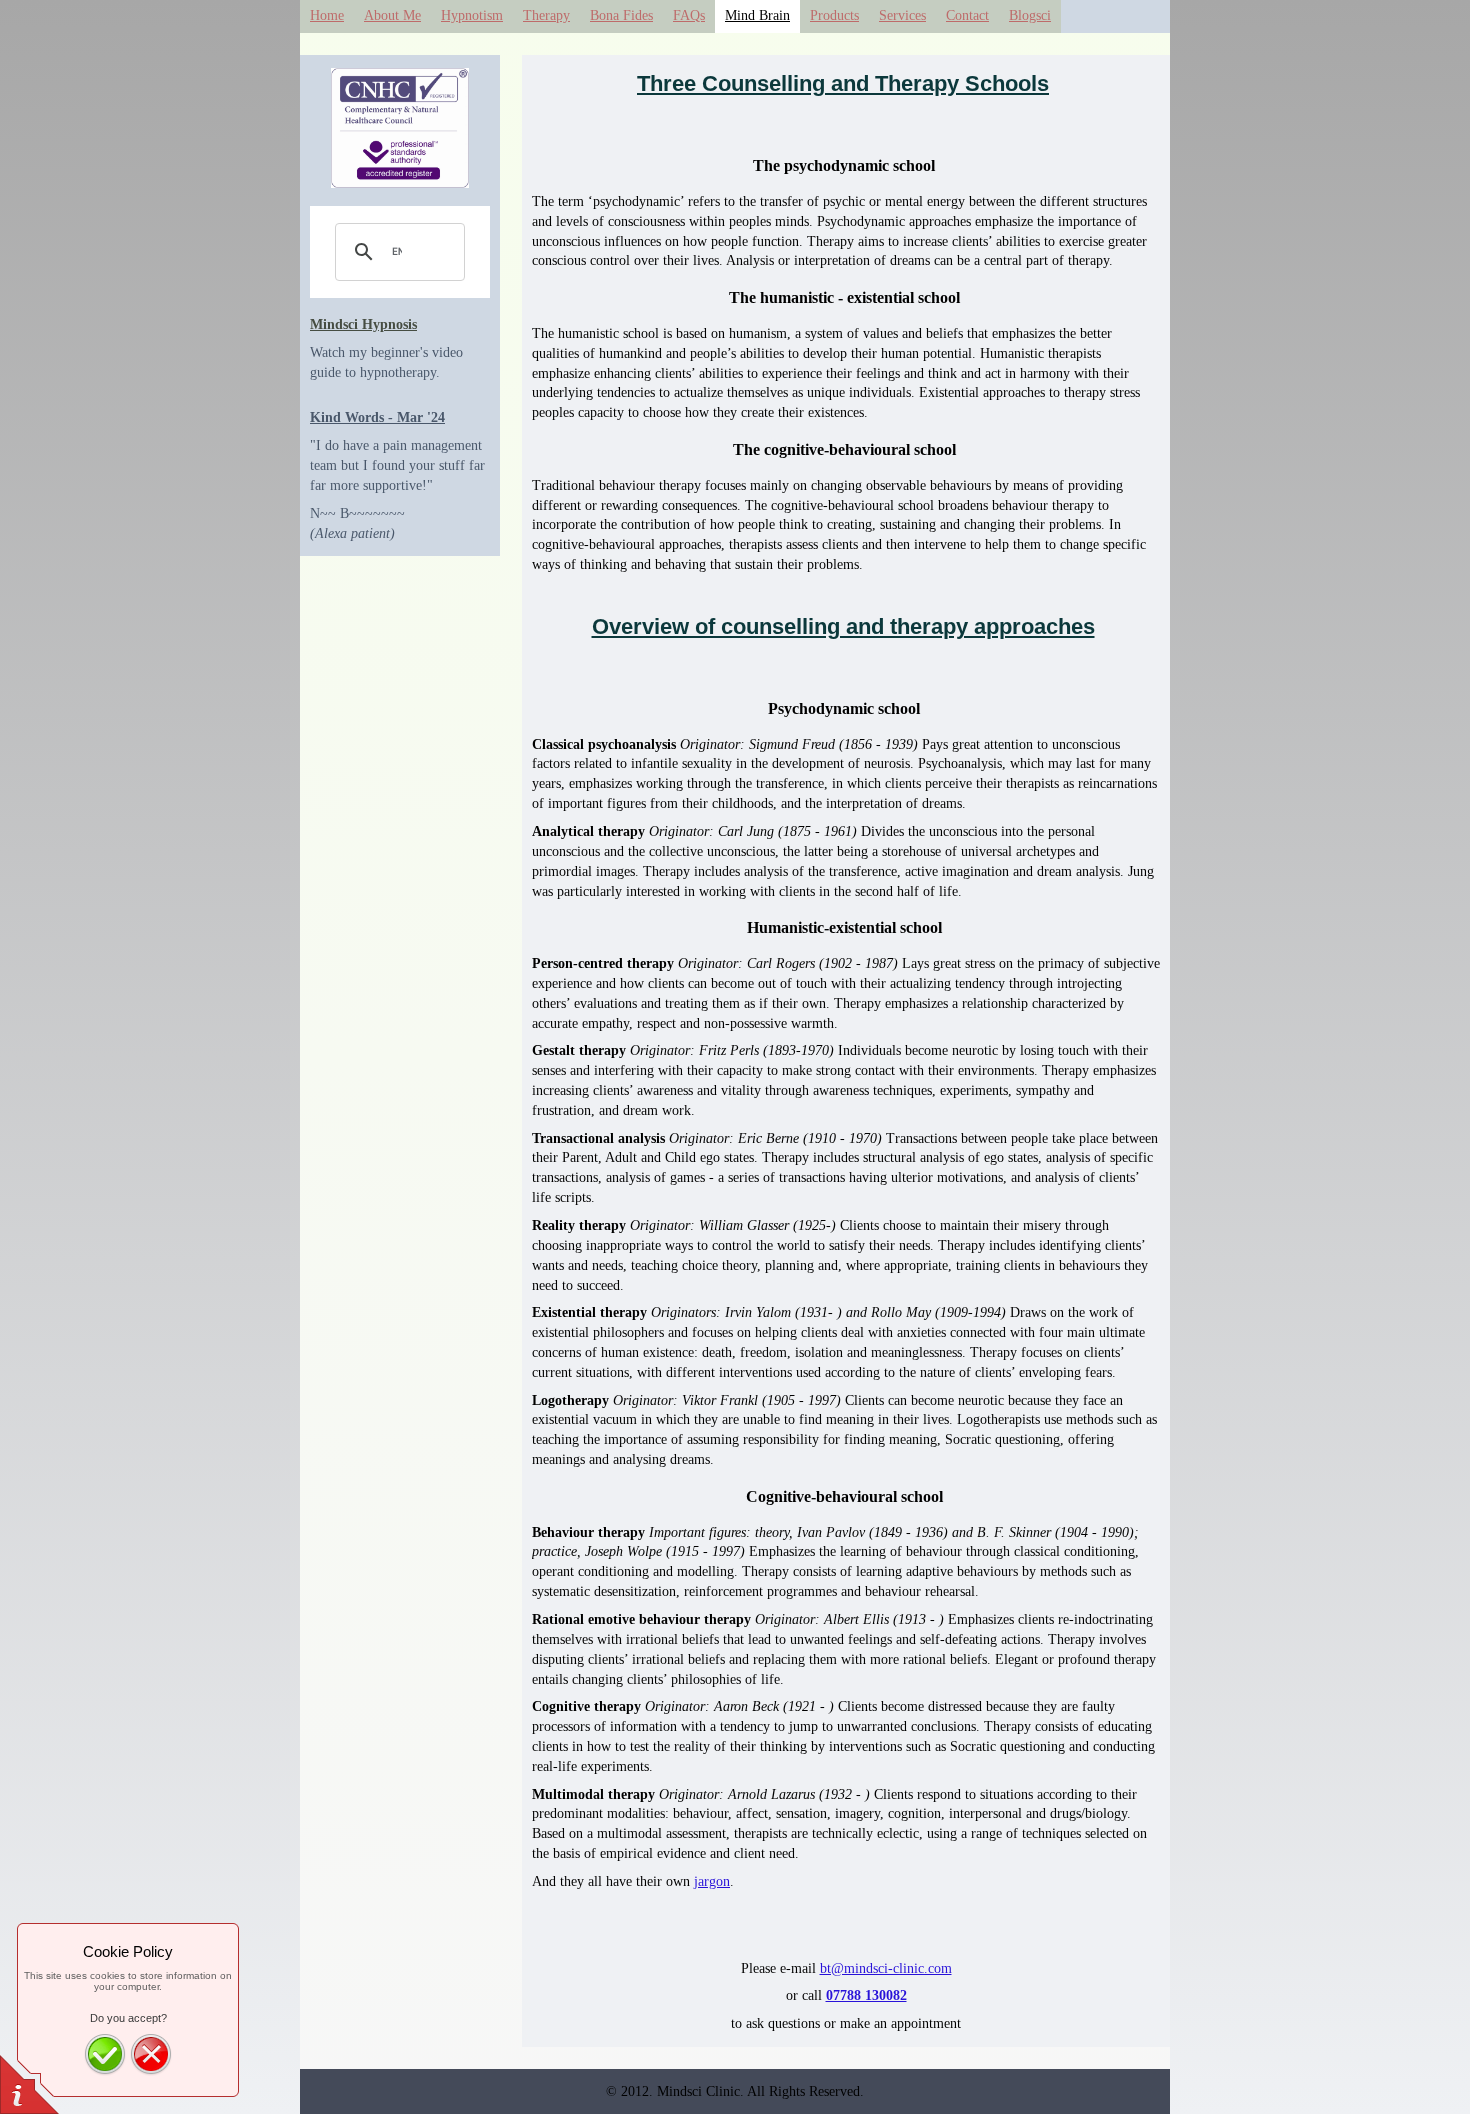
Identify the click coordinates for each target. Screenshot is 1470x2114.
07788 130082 (866, 1995)
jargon (712, 1881)
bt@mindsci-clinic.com (886, 1968)
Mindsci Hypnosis (363, 324)
